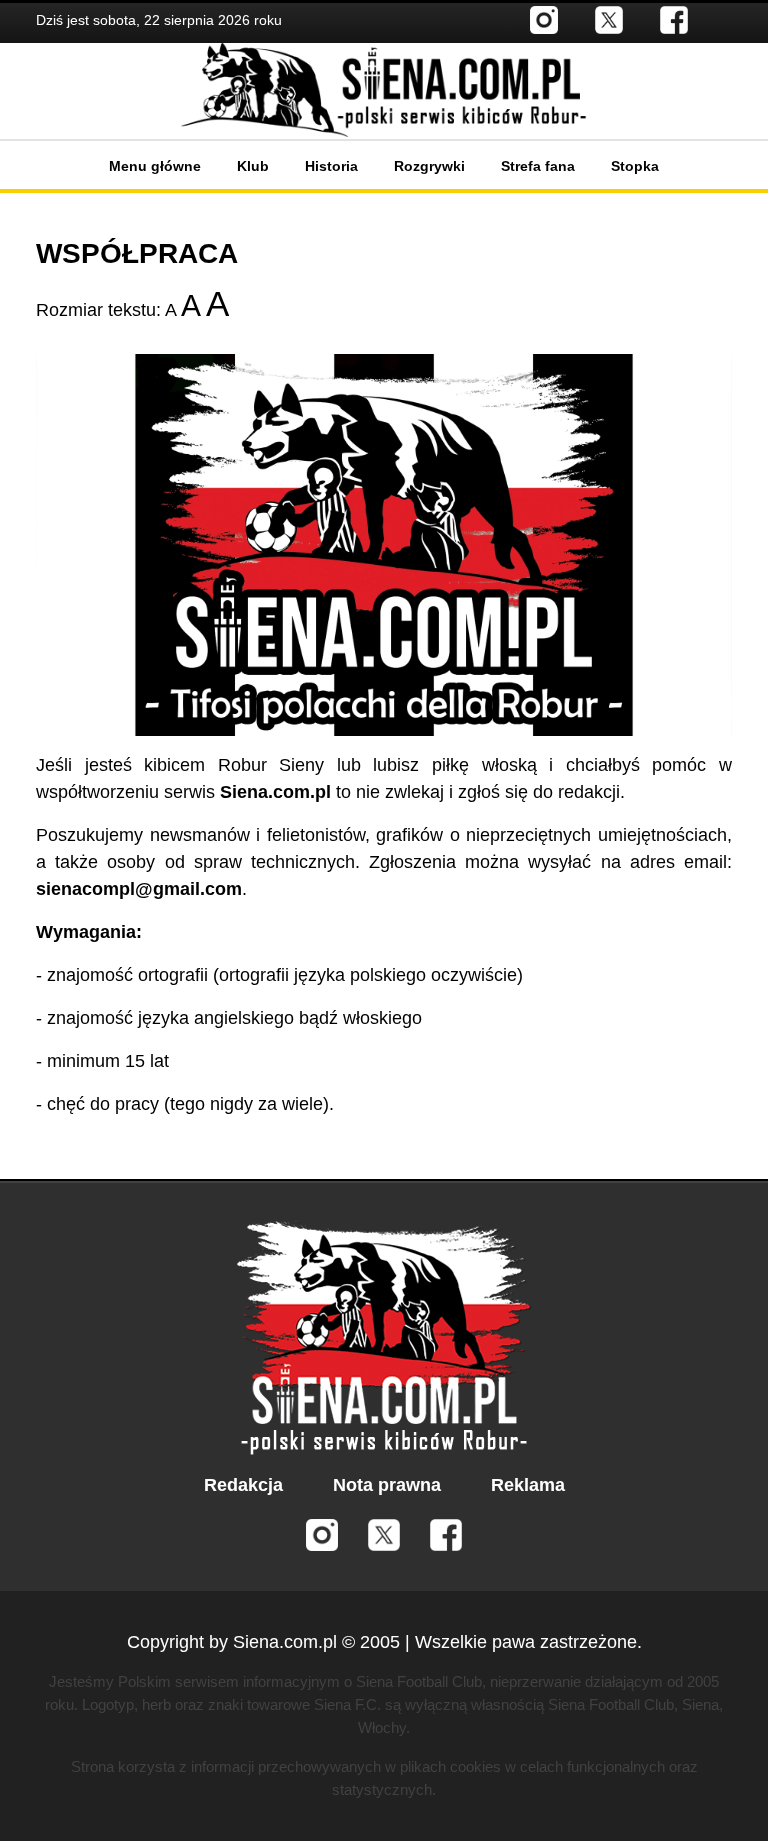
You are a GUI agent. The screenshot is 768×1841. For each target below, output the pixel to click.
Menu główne (155, 166)
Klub (253, 166)
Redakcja (243, 1485)
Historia (331, 166)
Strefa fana (538, 166)
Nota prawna (387, 1485)
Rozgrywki (429, 166)
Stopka (635, 166)
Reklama (528, 1485)
